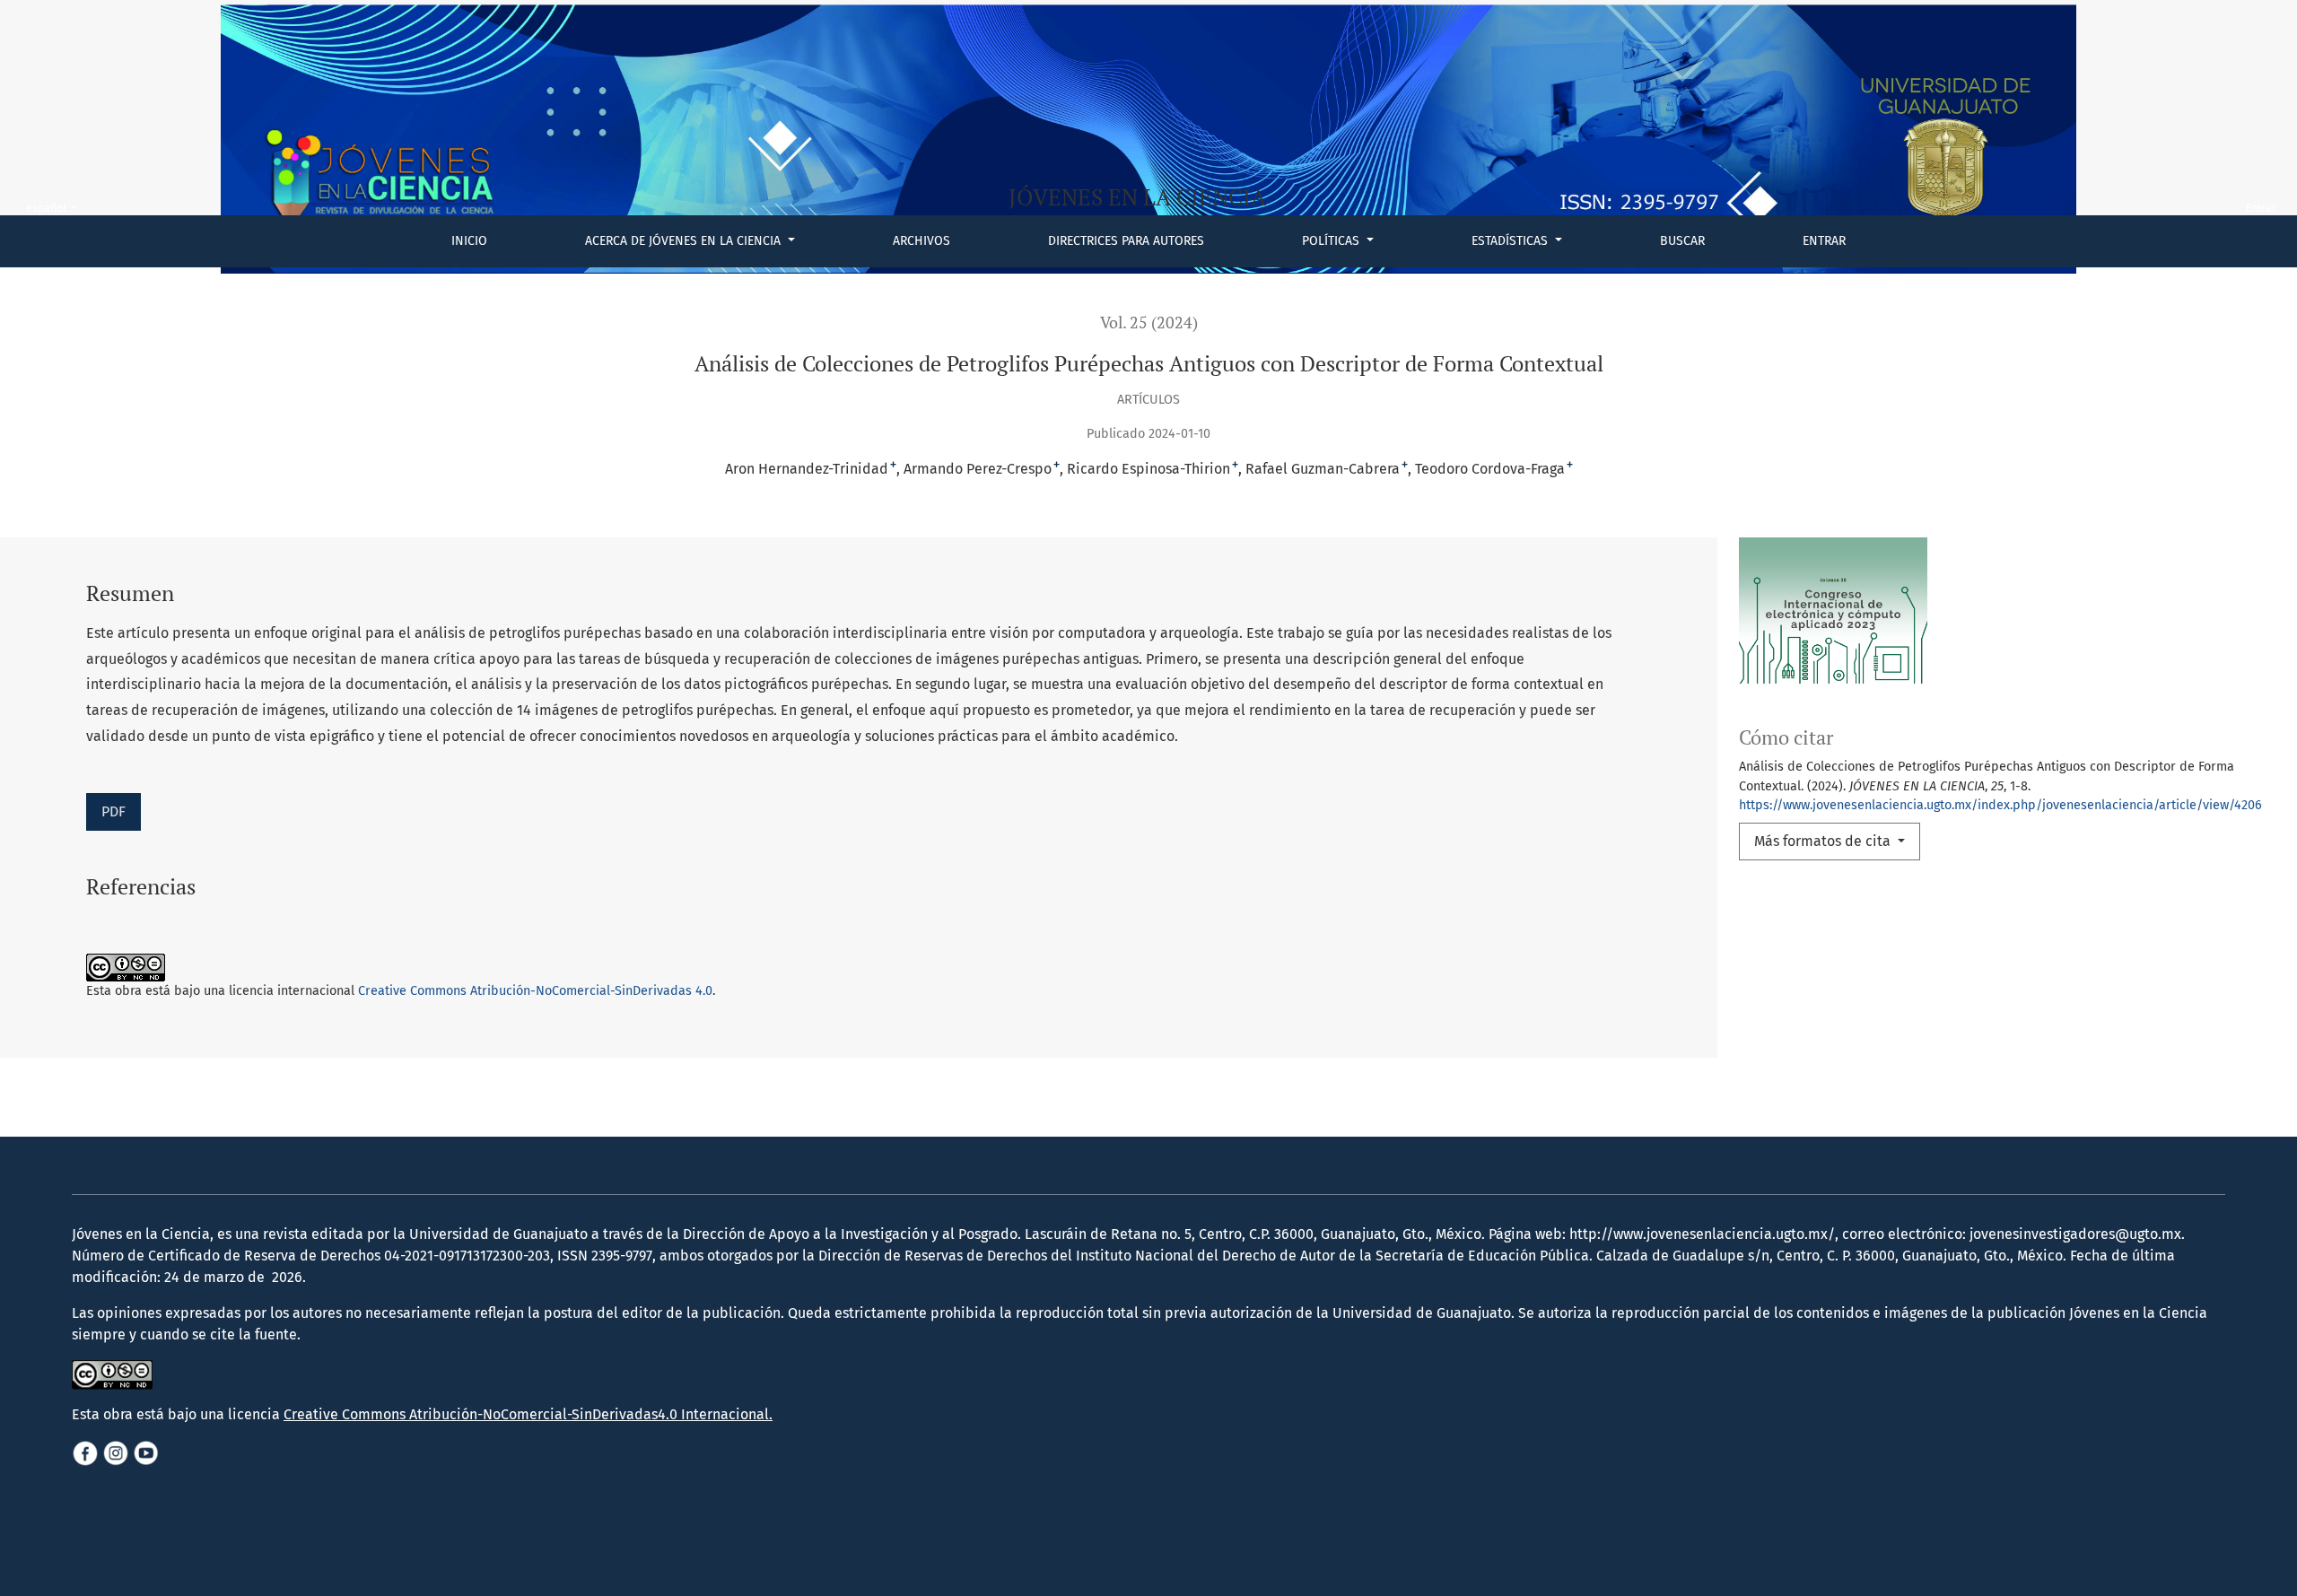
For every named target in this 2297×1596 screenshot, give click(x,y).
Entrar (1824, 241)
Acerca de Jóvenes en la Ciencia (685, 241)
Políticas (1332, 241)
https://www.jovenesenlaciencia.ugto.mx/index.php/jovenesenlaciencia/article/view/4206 (2000, 805)
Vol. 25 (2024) (1149, 323)
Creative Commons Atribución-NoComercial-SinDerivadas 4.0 (535, 991)
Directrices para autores (1126, 241)
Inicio (469, 241)
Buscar (1682, 241)
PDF (114, 811)
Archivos (921, 241)
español (57, 208)
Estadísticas (1511, 241)
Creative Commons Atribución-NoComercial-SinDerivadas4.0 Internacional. (528, 1414)
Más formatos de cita (1824, 841)
